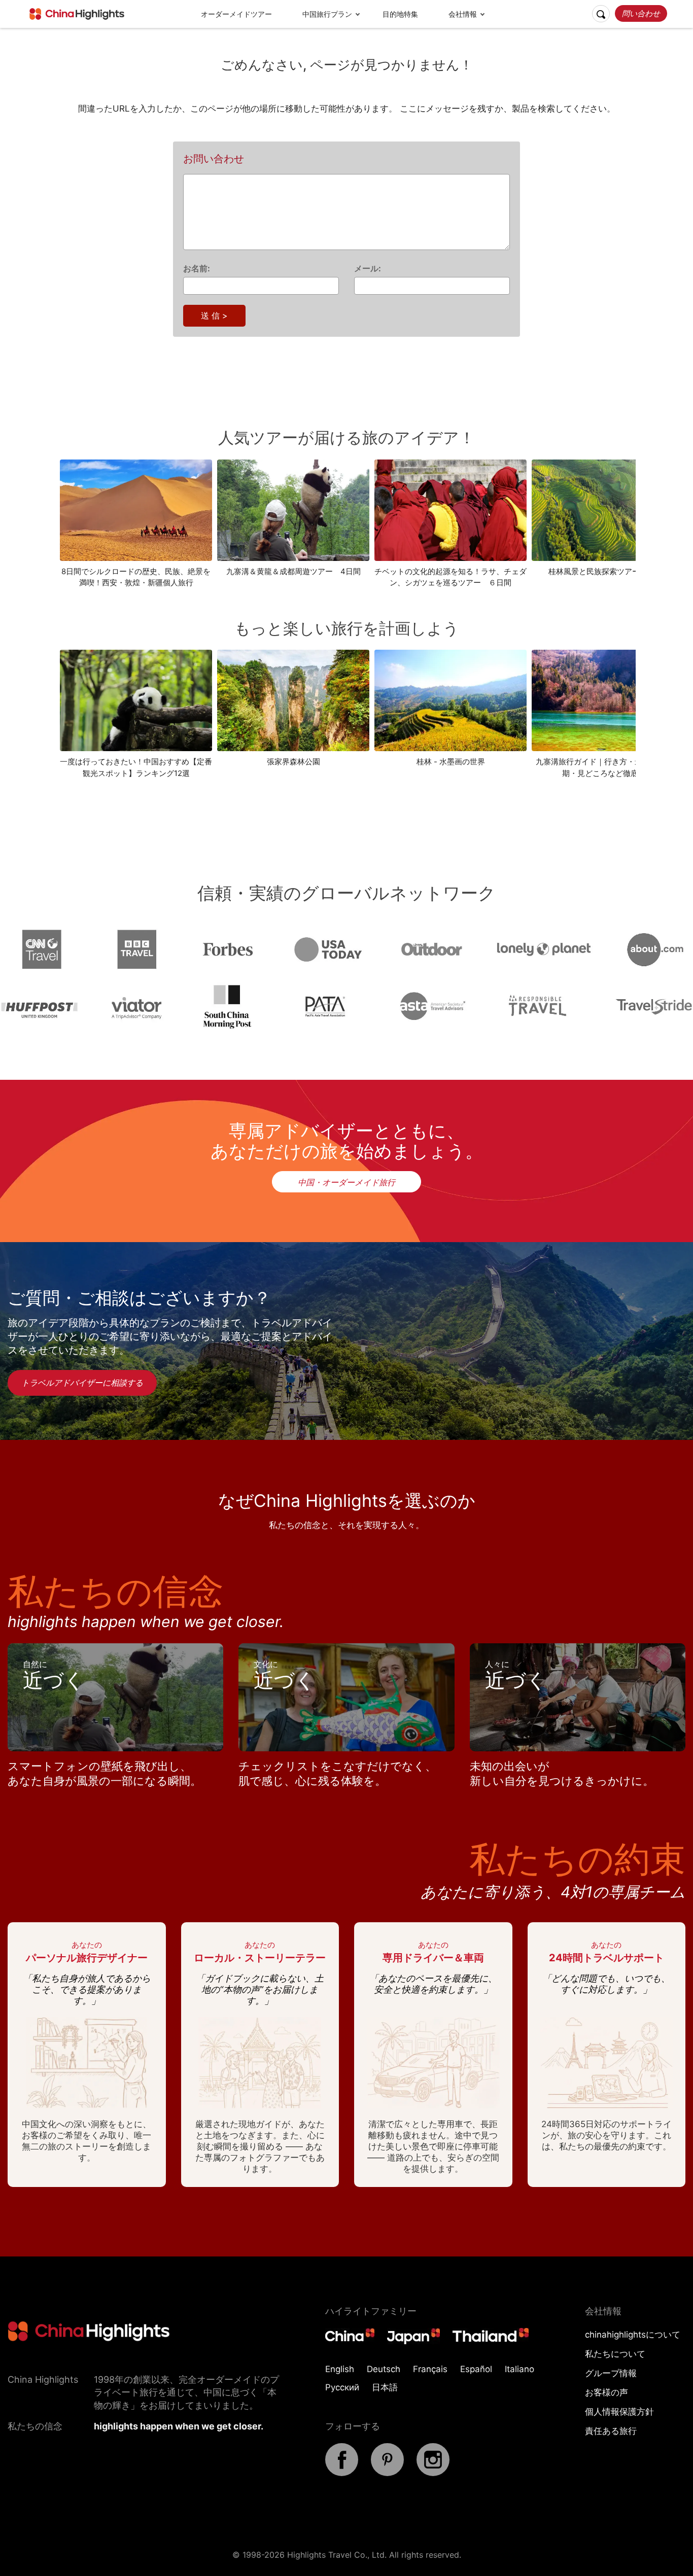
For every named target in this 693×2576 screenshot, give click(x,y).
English (340, 2369)
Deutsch (384, 2369)
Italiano (519, 2369)
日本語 (385, 2387)
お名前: (197, 268)
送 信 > (214, 315)
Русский (342, 2387)
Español (476, 2369)
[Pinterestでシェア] (387, 2473)
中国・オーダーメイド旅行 (346, 1182)
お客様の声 (607, 2392)
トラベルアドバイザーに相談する (82, 1383)
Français (430, 2369)
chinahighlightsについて (633, 2335)
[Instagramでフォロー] (433, 2473)
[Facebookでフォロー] (342, 2473)
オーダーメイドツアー (236, 14)
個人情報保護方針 (619, 2412)
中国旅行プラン (327, 14)
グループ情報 (611, 2373)
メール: (368, 268)
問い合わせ (641, 13)
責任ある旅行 (611, 2431)
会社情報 (463, 14)
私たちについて (615, 2354)
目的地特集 (400, 14)
